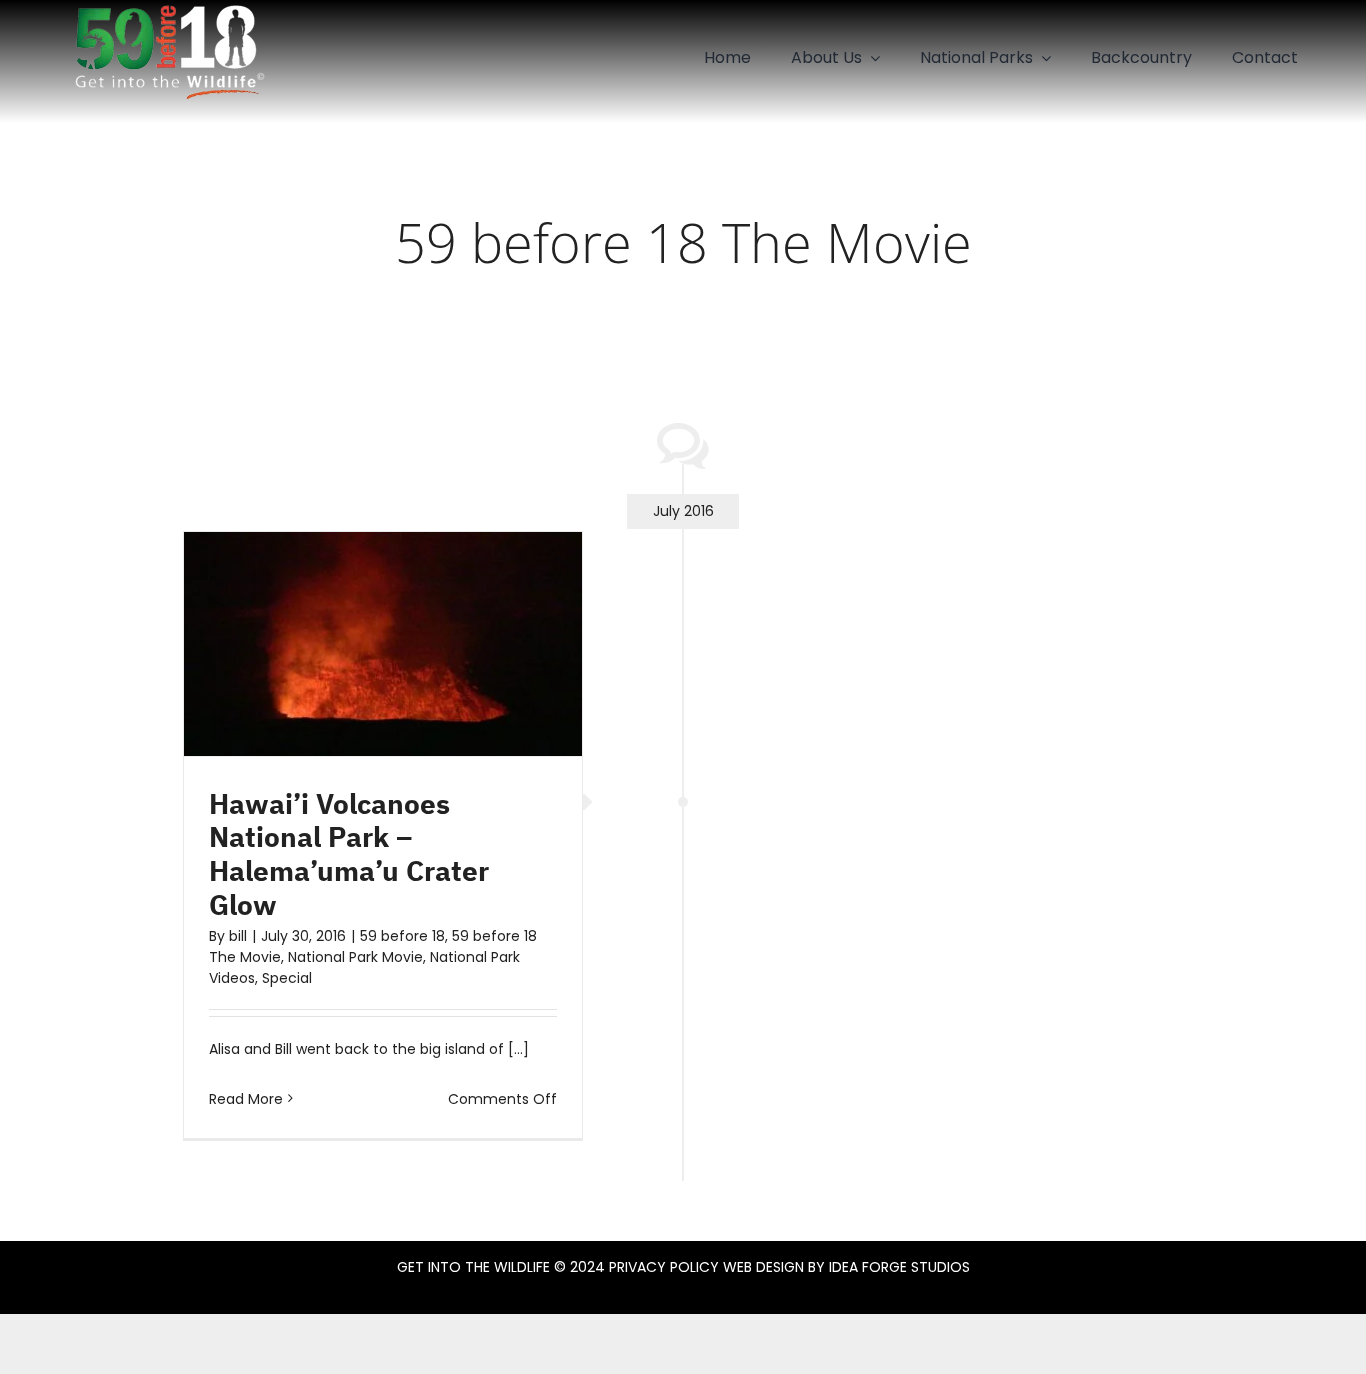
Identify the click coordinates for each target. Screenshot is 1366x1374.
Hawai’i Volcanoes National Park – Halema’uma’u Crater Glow (349, 854)
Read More (246, 1099)
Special (287, 978)
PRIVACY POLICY (664, 1267)
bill (238, 936)
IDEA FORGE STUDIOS (899, 1267)
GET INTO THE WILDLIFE (473, 1267)
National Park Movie (355, 957)
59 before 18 (402, 936)
